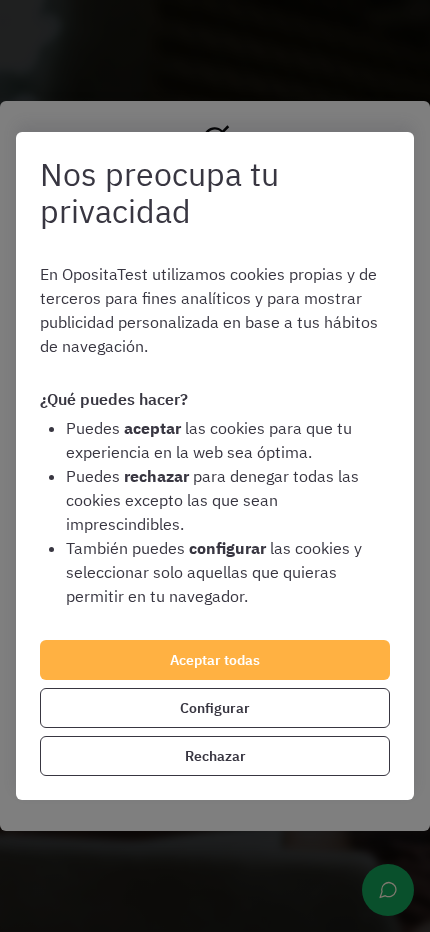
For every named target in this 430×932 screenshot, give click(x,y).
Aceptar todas (215, 660)
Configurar (215, 708)
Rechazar (215, 756)
